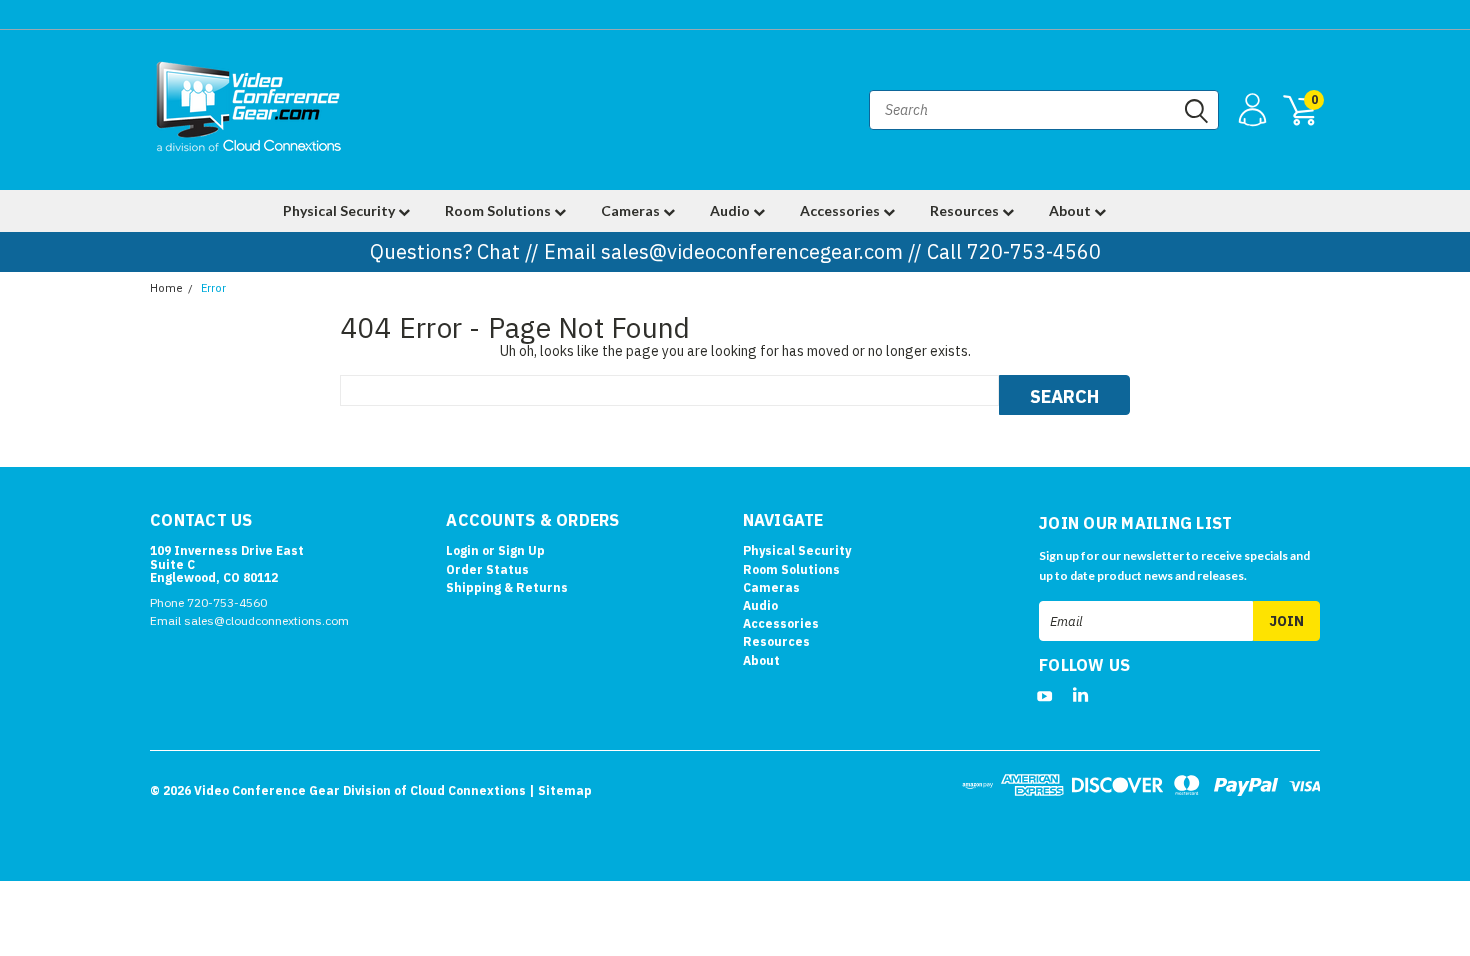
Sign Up (521, 550)
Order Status (487, 569)
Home (166, 288)
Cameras (632, 210)
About (1071, 210)
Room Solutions (499, 210)
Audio (731, 210)
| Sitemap (560, 790)
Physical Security (340, 210)
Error (213, 288)
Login (462, 550)
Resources (966, 210)
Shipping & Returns (507, 587)
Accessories (841, 210)
